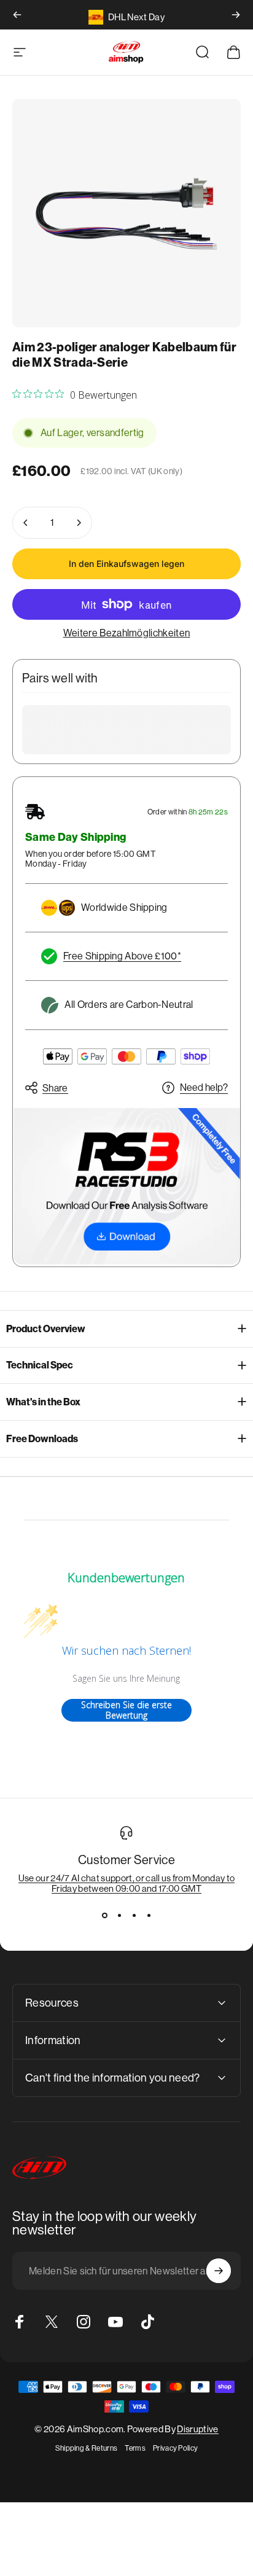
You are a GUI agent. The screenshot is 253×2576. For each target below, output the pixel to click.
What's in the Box (43, 1402)
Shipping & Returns (87, 2448)
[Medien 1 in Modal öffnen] (126, 213)
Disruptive (197, 2429)
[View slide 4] (149, 1916)
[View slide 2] (119, 1916)
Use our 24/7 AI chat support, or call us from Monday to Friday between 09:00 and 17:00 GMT (127, 1883)
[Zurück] (17, 15)
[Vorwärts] (236, 15)
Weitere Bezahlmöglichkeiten (127, 633)
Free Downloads (42, 1439)
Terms (135, 2448)
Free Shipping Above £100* (122, 956)
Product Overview (46, 1329)
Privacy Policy (175, 2448)
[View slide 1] (104, 1916)
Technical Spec (40, 1365)
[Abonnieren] (219, 2271)
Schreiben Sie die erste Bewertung (126, 1710)
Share (55, 1088)
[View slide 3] (134, 1916)
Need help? (204, 1087)
